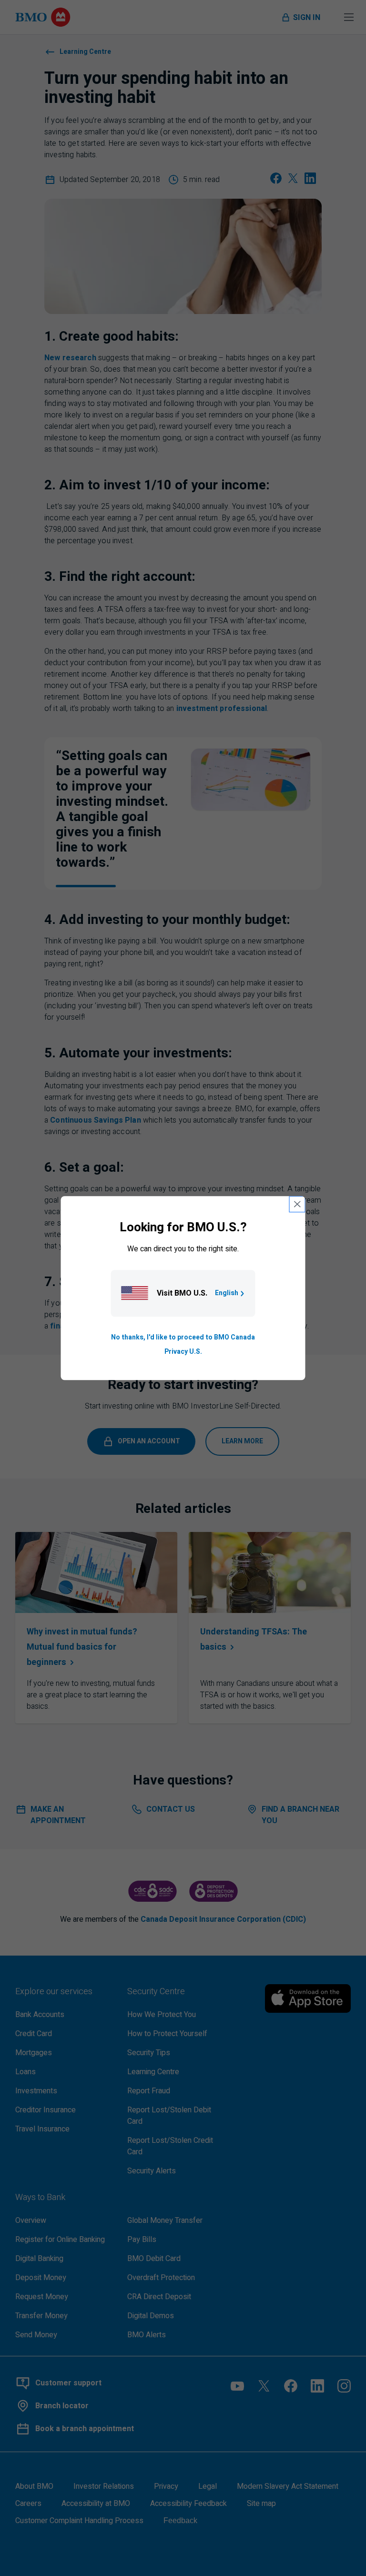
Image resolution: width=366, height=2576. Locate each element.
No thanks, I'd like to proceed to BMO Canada (183, 1337)
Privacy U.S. (183, 1352)
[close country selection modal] (297, 1204)
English (227, 1293)
